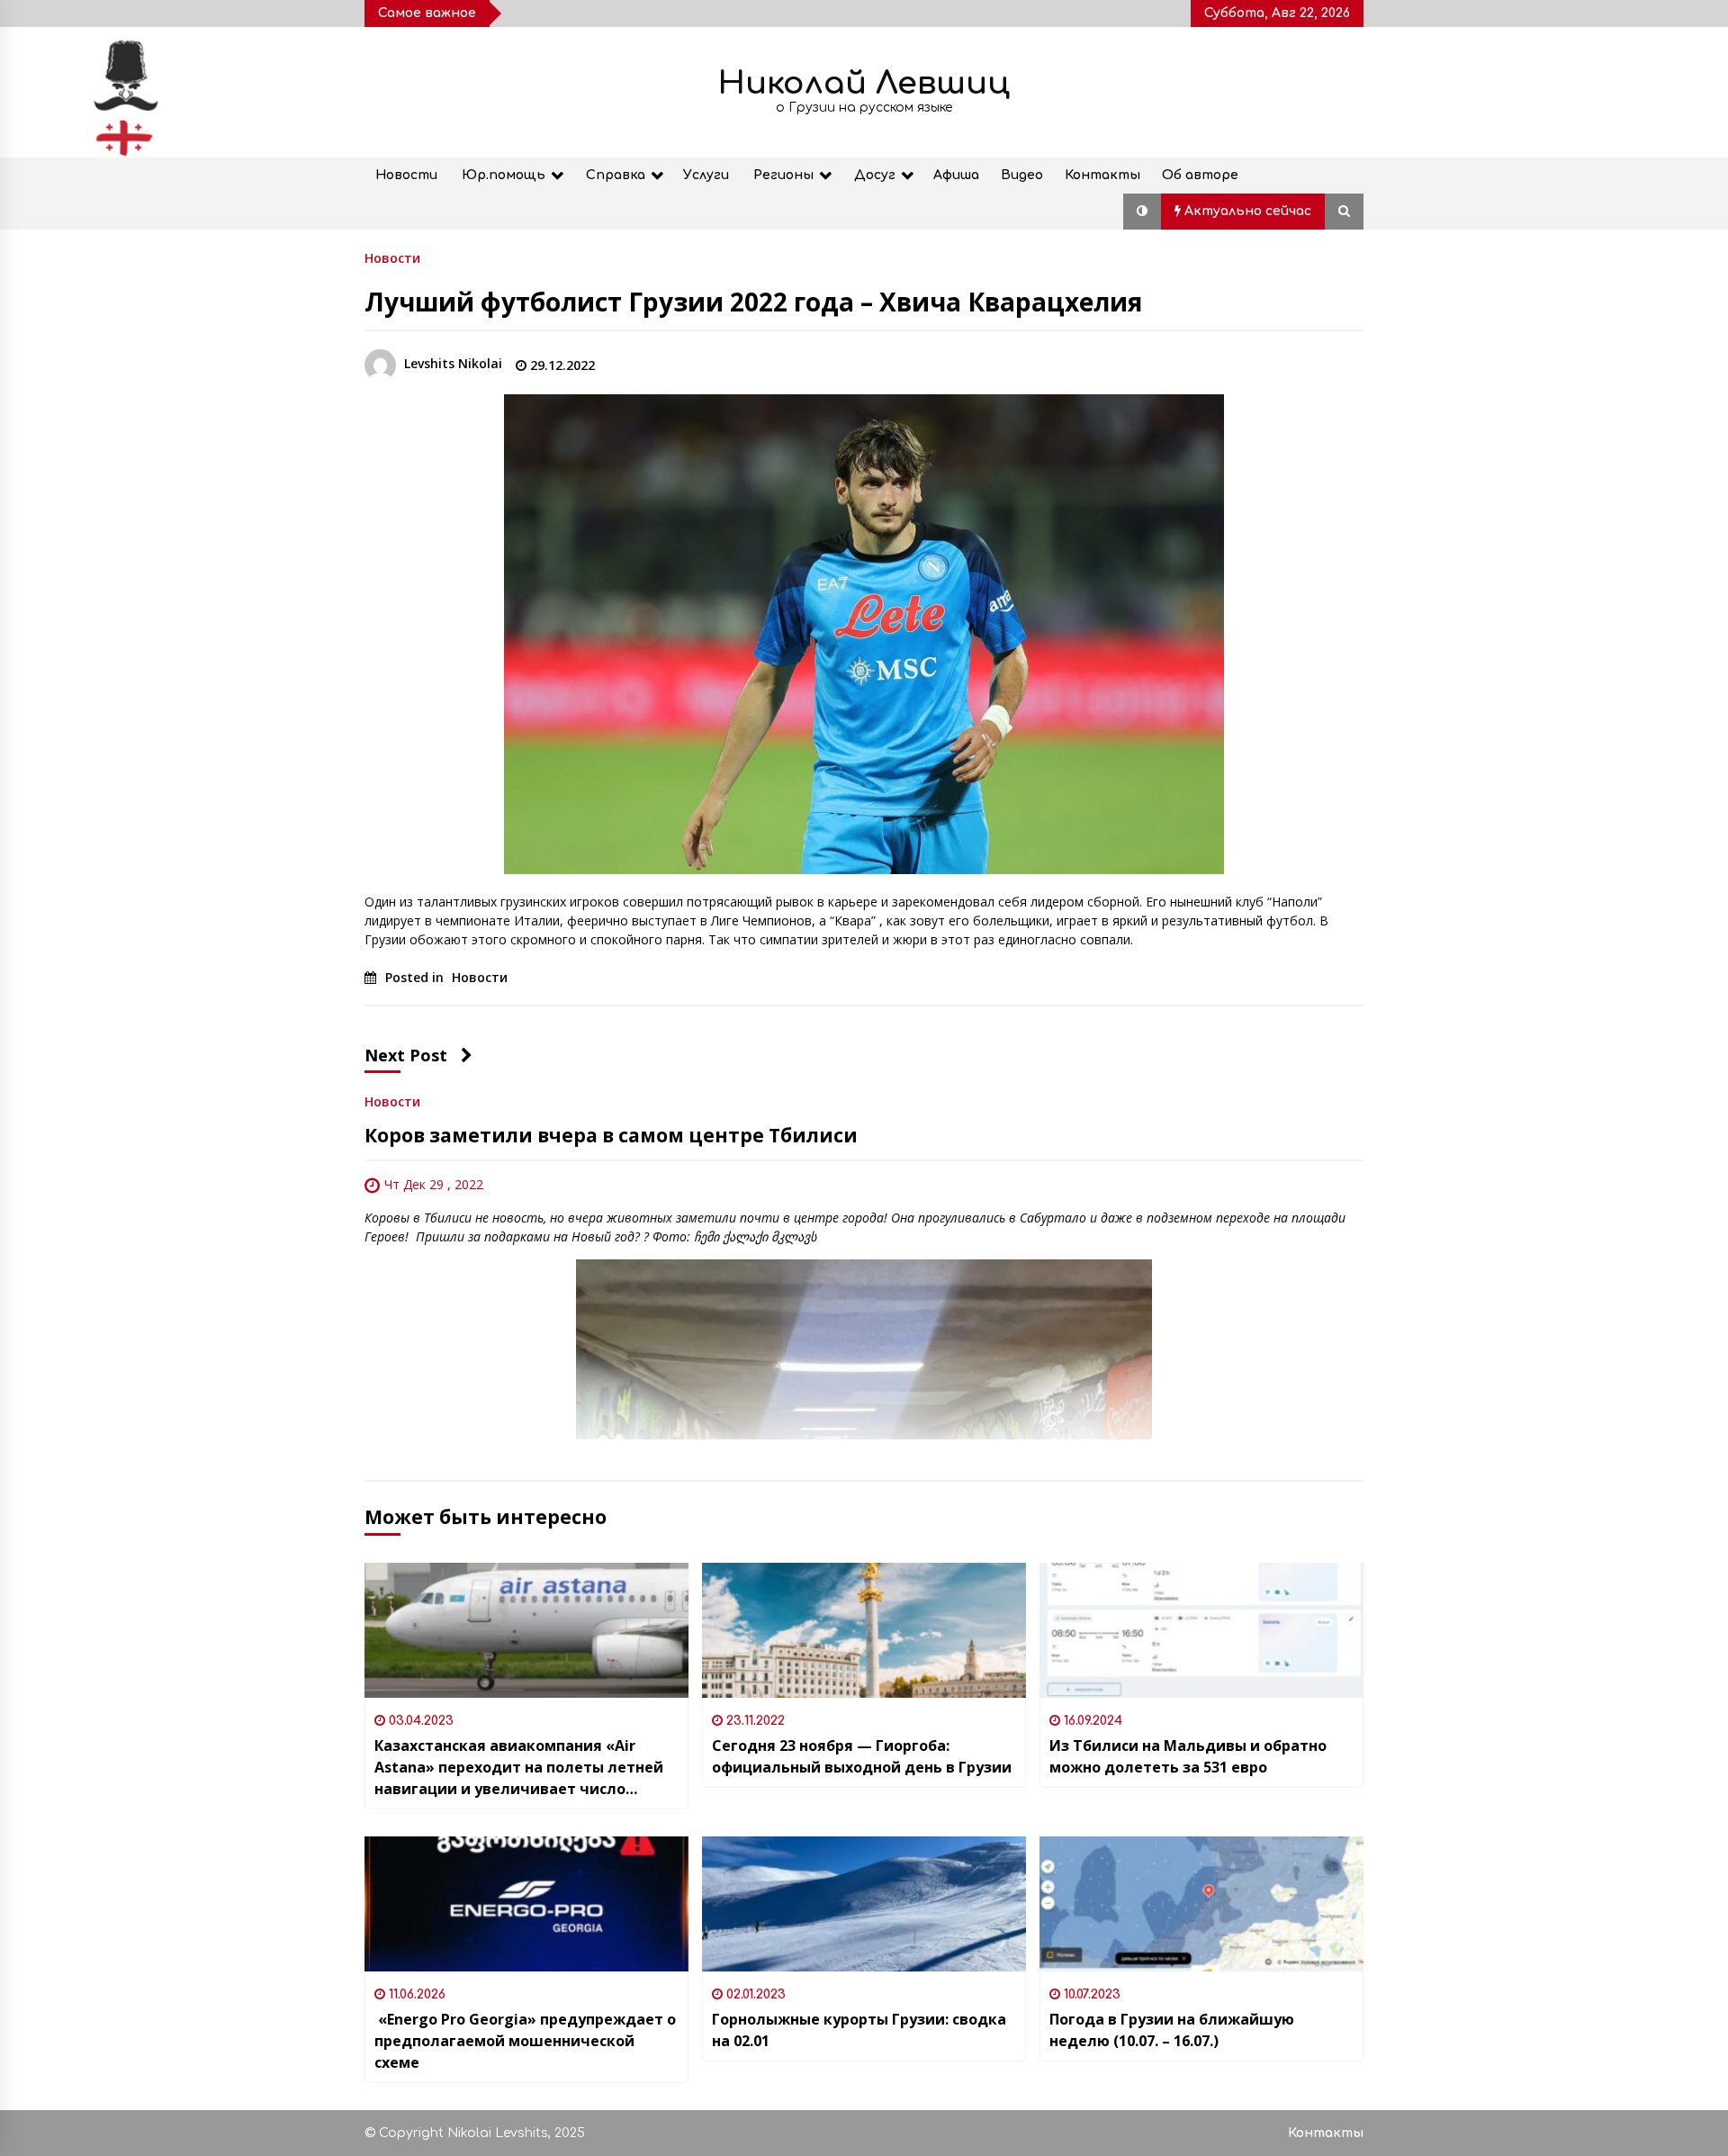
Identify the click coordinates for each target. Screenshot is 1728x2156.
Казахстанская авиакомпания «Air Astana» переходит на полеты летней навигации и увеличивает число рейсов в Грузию (519, 1768)
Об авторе (1200, 175)
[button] (1142, 212)
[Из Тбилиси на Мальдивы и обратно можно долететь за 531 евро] (1201, 1630)
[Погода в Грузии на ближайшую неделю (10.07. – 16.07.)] (1201, 1904)
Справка (616, 175)
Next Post (406, 1055)
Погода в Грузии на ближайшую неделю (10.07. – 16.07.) (1172, 2030)
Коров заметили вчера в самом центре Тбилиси (613, 1135)
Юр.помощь (504, 175)
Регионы (783, 175)
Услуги (706, 175)
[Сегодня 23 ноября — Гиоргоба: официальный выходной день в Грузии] (864, 1630)
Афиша (956, 175)
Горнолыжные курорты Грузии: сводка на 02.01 (859, 2030)
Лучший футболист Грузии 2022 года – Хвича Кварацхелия (753, 302)
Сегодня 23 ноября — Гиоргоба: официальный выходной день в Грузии (862, 1756)
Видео (1022, 175)
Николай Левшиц (864, 83)
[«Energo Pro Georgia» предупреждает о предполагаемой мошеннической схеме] (526, 1904)
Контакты (1102, 175)
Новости (406, 175)
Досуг (875, 175)
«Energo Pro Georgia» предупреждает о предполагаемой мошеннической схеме (525, 2041)
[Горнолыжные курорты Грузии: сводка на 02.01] (864, 1904)
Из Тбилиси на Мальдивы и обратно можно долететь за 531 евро (1188, 1756)
